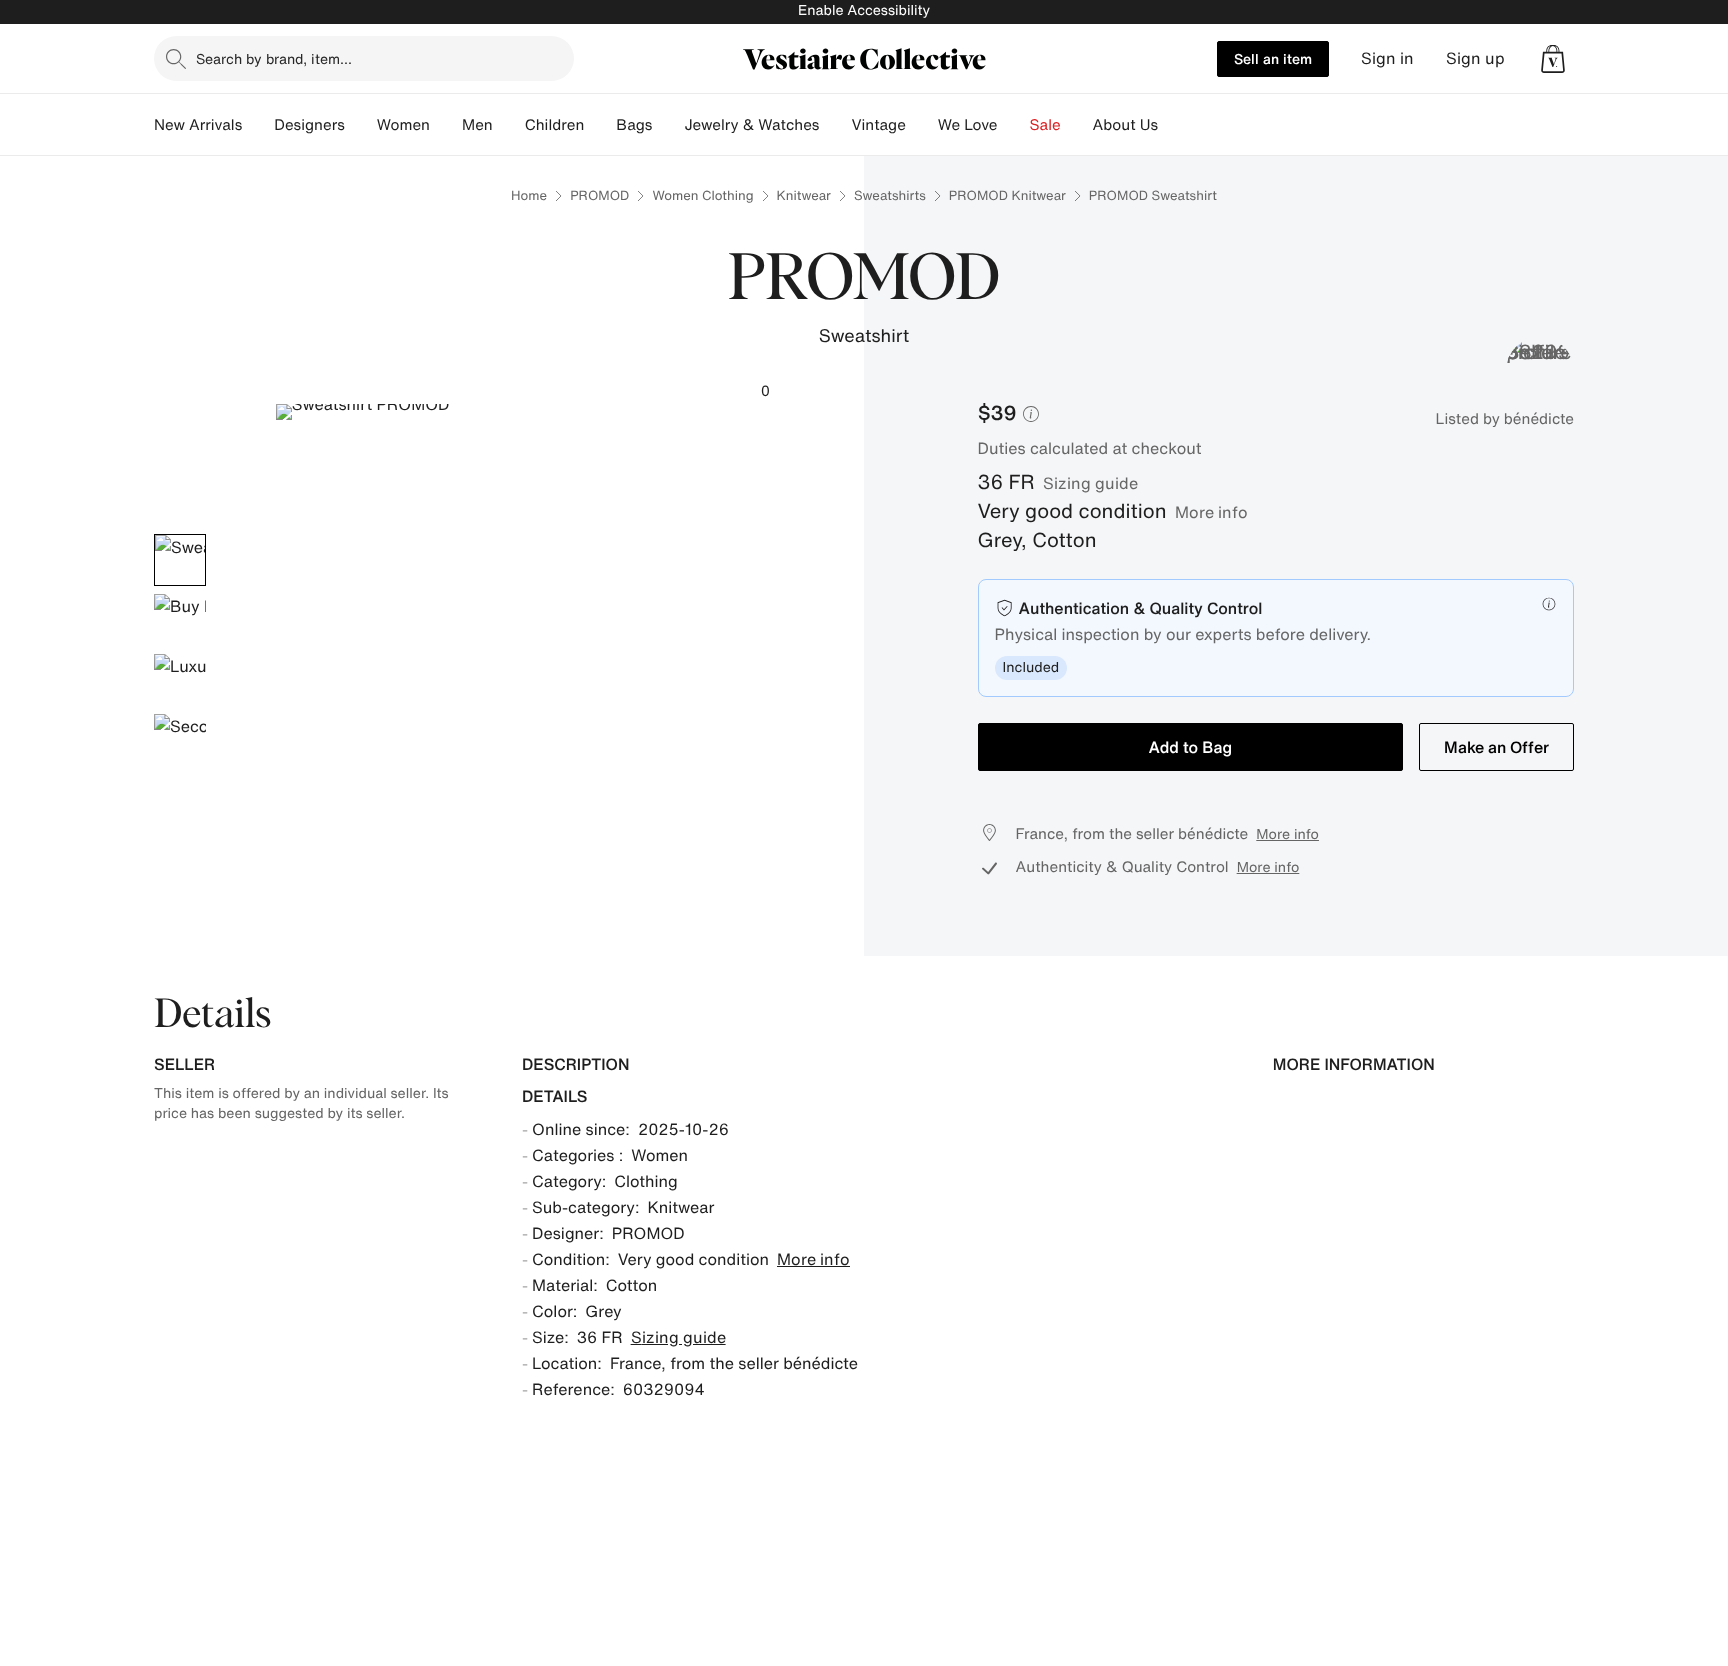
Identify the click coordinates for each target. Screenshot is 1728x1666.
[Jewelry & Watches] (835, 125)
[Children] (600, 125)
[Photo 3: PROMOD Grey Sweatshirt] (180, 680)
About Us (1125, 125)
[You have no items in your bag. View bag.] (1553, 59)
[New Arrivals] (258, 125)
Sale (1045, 125)
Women (403, 125)
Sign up (1475, 58)
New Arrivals (198, 125)
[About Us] (1174, 125)
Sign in (1387, 58)
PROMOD (599, 195)
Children (555, 125)
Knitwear (804, 195)
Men (477, 125)
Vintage (878, 125)
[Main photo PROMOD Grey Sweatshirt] (180, 560)
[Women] (446, 125)
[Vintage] (922, 125)
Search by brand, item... (274, 58)
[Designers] (361, 125)
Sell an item (1273, 58)
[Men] (509, 125)
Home (529, 195)
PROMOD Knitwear (1007, 195)
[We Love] (1014, 125)
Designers (309, 125)
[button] (1553, 59)
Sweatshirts (890, 195)
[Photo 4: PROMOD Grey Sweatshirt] (180, 740)
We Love (968, 125)
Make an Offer (1496, 747)
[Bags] (668, 125)
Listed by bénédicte (1505, 419)
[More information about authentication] (1549, 604)
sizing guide (1090, 483)
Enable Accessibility (864, 10)
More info (1211, 512)
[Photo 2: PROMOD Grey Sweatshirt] (180, 620)
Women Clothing (702, 195)
